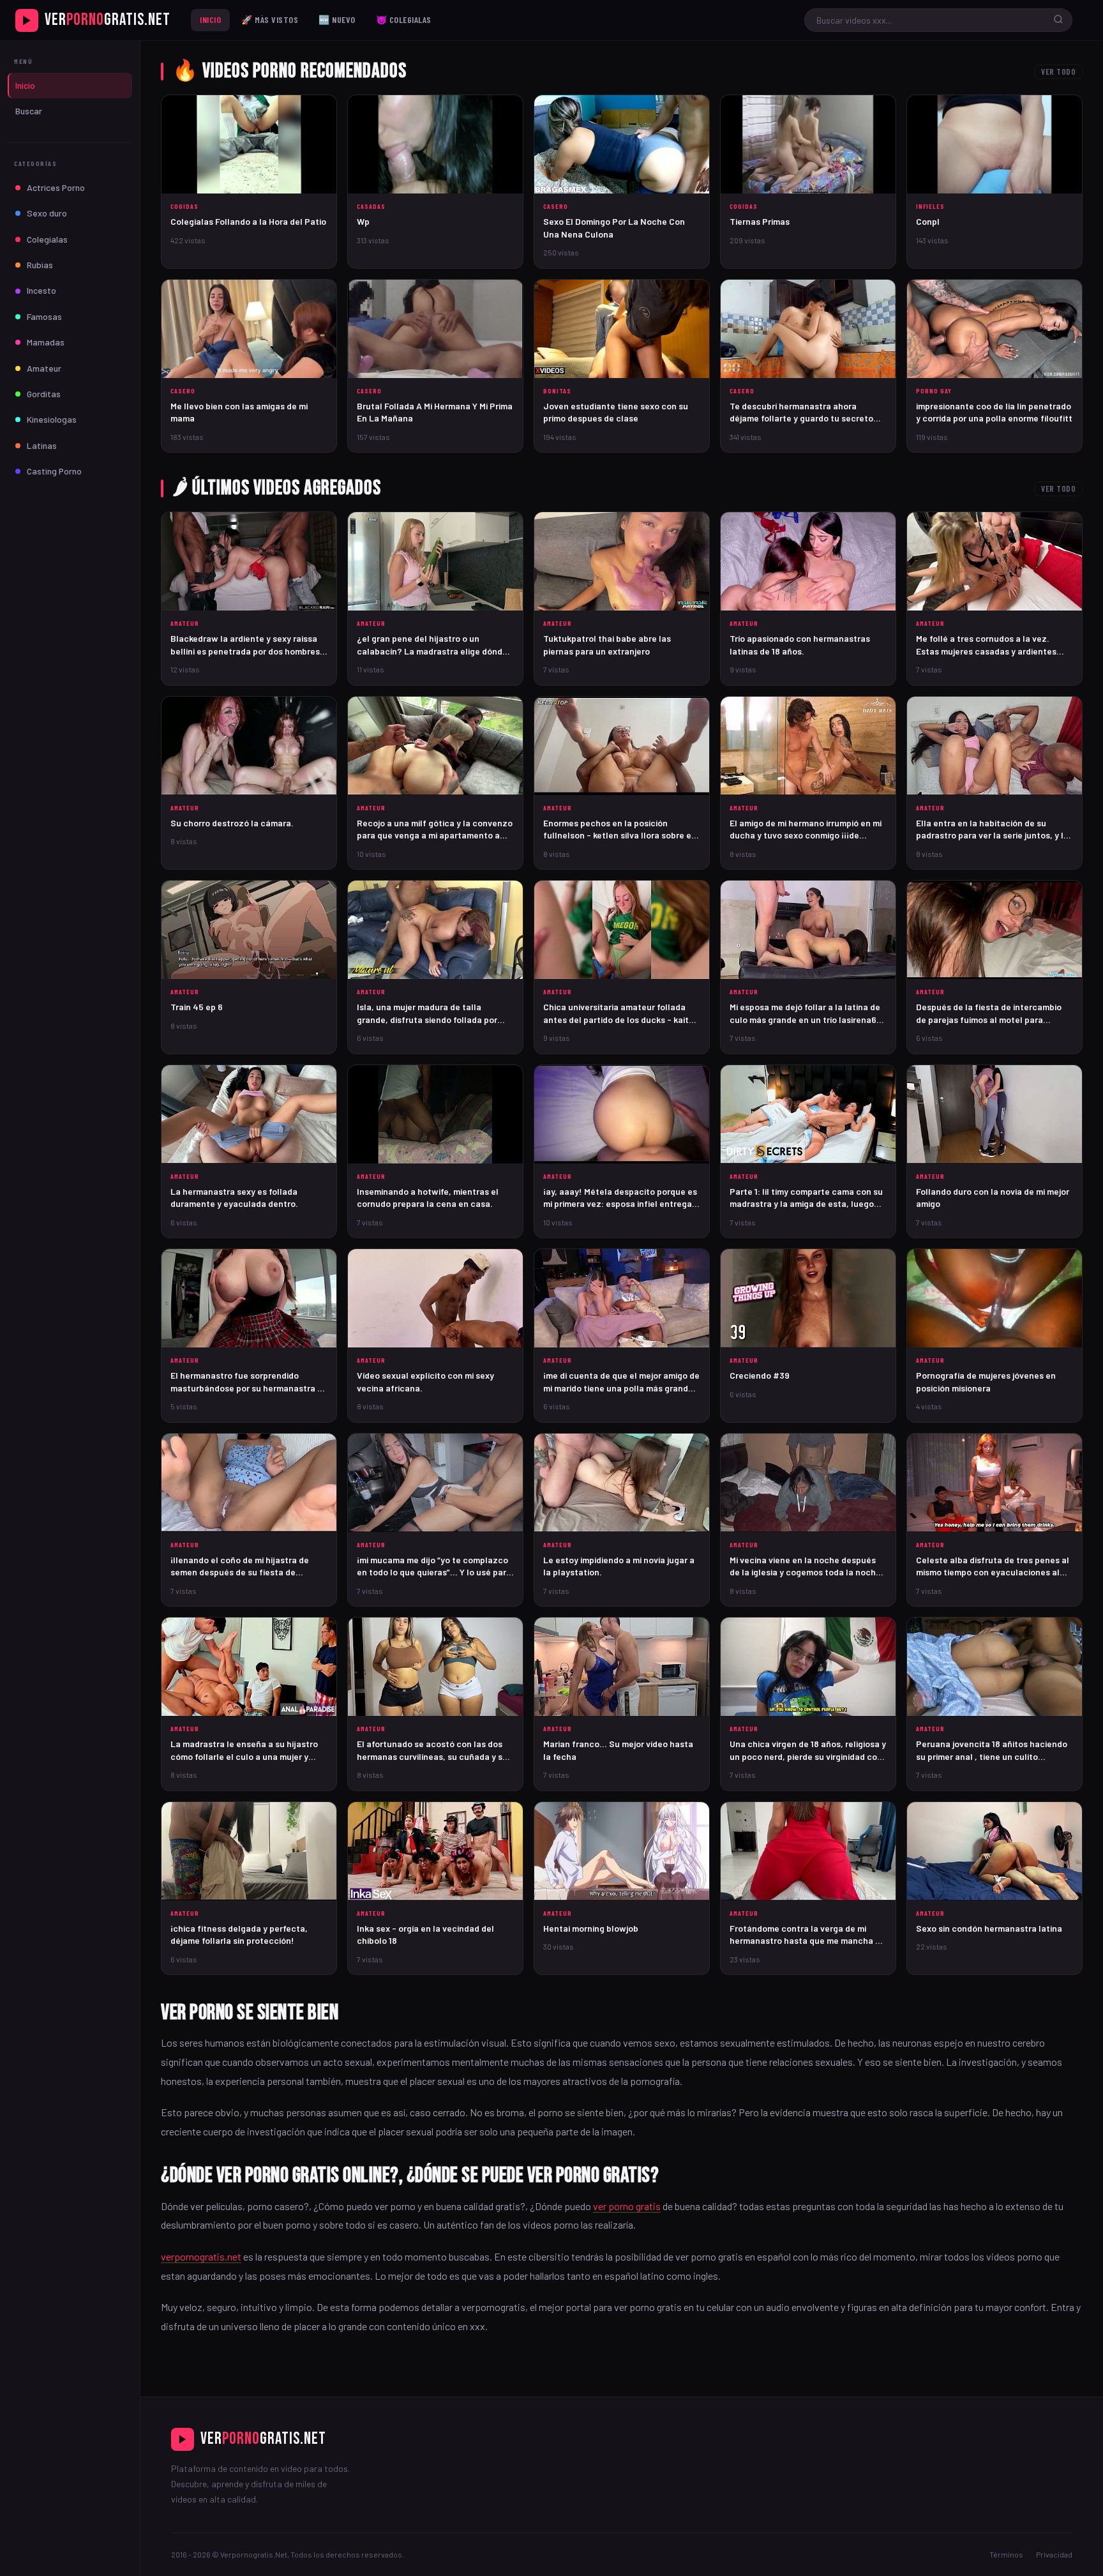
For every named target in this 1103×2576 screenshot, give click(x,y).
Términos (1006, 2554)
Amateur (44, 368)
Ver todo (1058, 72)
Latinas (42, 445)
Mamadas (46, 342)
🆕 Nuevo (337, 19)
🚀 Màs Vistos (270, 19)
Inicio (210, 19)
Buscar (29, 111)
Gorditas (44, 394)
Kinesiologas (52, 419)
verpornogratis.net (201, 2256)
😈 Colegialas (404, 19)
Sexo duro (47, 213)
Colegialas (47, 239)
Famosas (44, 316)
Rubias (40, 265)
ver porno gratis (627, 2206)
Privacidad (1054, 2554)
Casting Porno (54, 471)
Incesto (41, 290)
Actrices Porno (56, 187)
